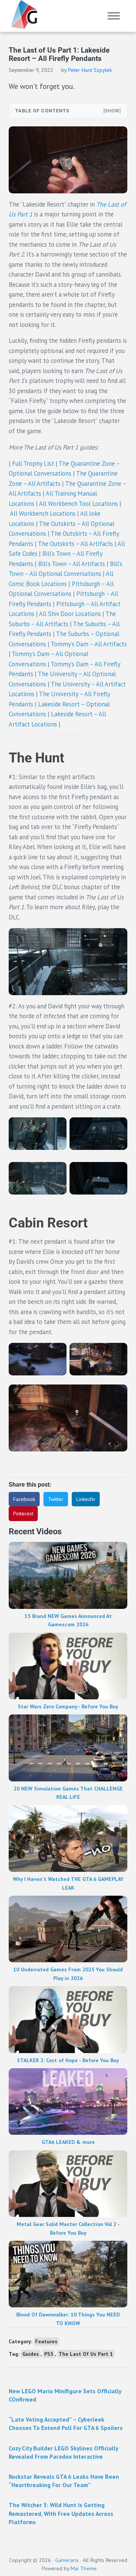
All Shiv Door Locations (70, 614)
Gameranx (67, 2560)
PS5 (49, 2354)
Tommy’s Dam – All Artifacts (89, 644)
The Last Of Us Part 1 (86, 2354)
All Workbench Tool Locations (78, 504)
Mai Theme (84, 2568)
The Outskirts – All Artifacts (75, 544)
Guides (31, 2354)
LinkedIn (86, 1499)
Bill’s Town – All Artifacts (72, 564)
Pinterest (23, 1514)
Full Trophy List (33, 464)
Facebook (24, 1499)
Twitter (56, 1499)
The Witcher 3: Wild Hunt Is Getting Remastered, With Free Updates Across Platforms (61, 2513)
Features (46, 2341)
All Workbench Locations (43, 513)
